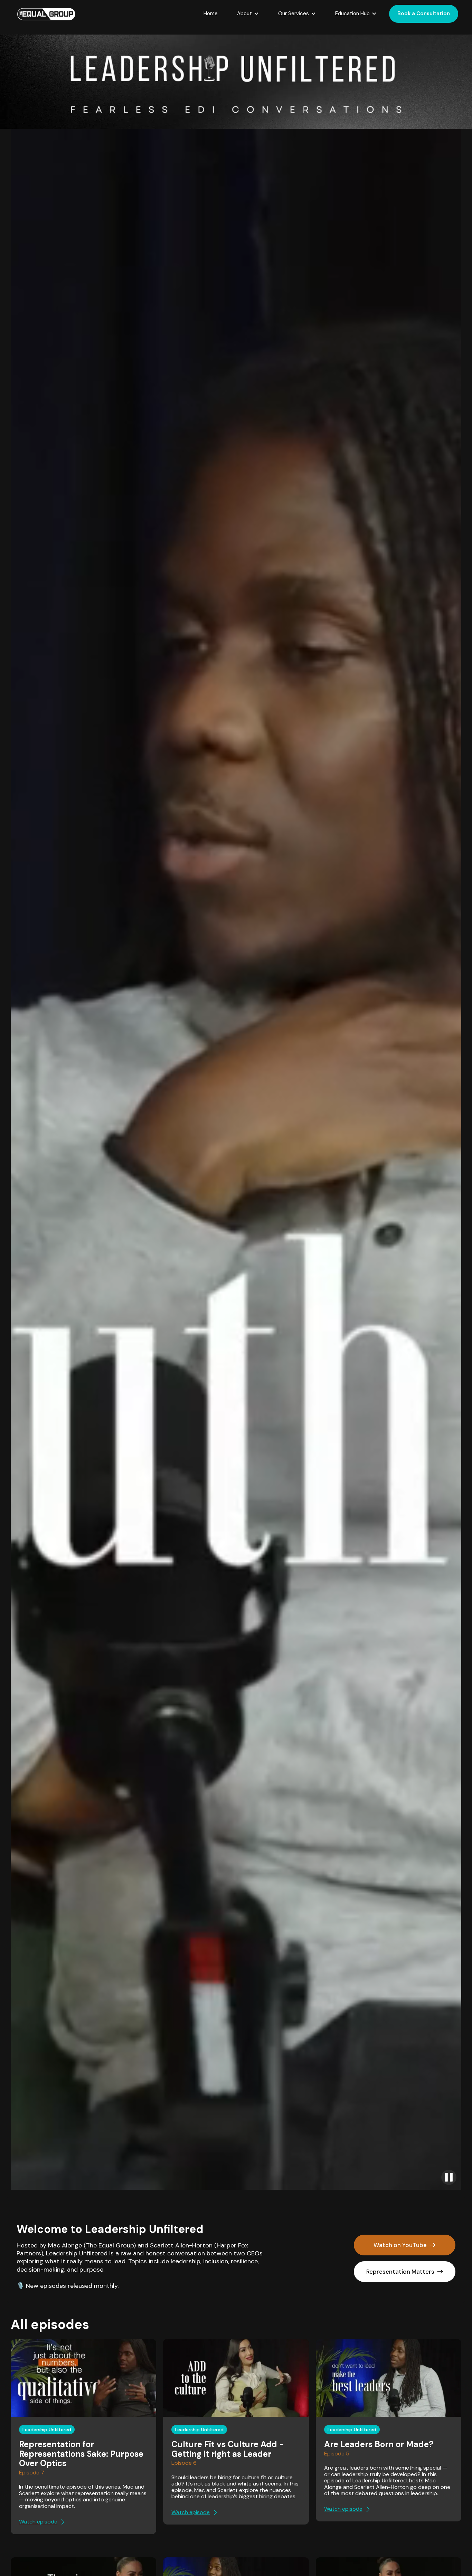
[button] (248, 14)
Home (211, 13)
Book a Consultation (424, 13)
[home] (46, 14)
